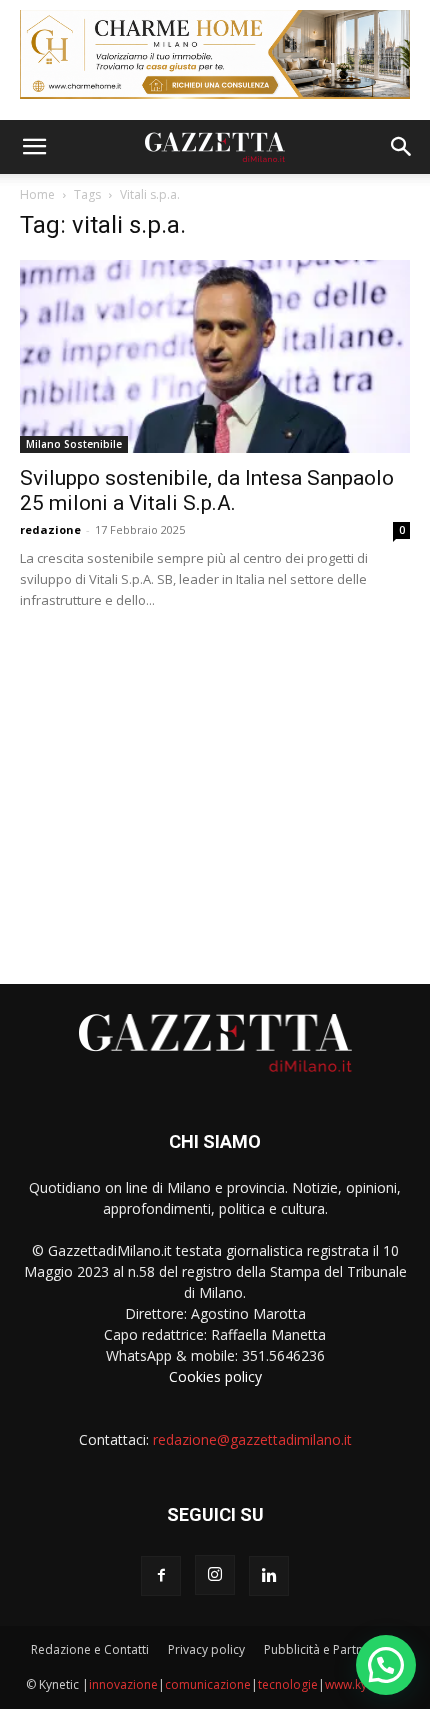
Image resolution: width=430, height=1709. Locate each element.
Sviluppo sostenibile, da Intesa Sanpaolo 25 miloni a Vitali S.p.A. (207, 490)
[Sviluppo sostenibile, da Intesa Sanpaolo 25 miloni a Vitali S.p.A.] (215, 356)
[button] (34, 147)
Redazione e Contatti (90, 1649)
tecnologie (288, 1684)
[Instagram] (215, 1575)
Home (37, 194)
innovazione (123, 1684)
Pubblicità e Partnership (331, 1649)
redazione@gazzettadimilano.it (252, 1439)
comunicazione (208, 1684)
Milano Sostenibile (74, 444)
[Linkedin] (269, 1576)
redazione (50, 529)
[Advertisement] (215, 789)
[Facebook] (161, 1576)
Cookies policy (215, 1376)
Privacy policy (206, 1649)
